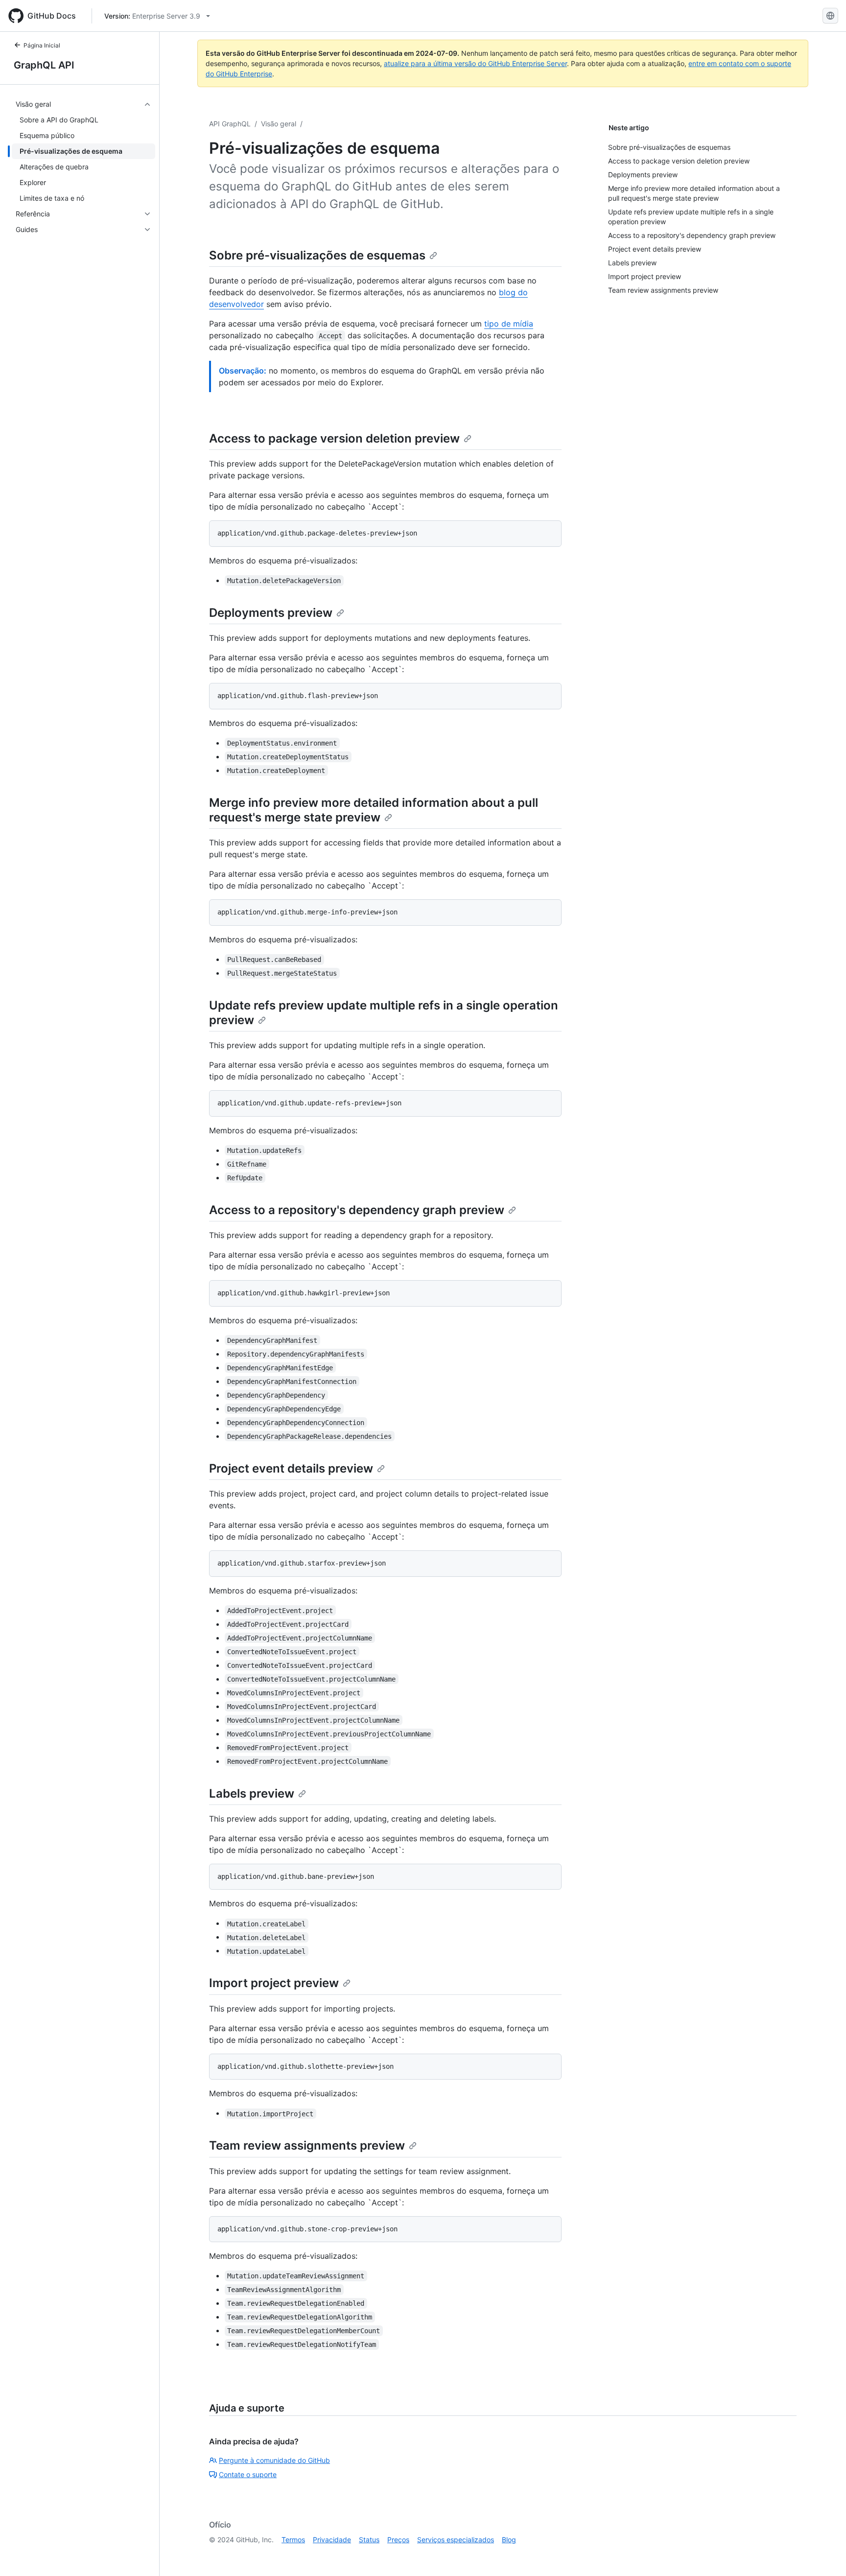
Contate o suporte (248, 2474)
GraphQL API (44, 65)
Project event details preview (291, 1468)
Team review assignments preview (307, 2145)
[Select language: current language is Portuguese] (830, 16)
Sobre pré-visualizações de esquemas (317, 255)
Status (369, 2540)
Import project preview (274, 1983)
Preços (398, 2540)
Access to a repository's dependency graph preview (357, 1210)
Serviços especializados (456, 2540)
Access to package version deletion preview (334, 438)
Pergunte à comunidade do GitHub (274, 2460)
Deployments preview (271, 613)
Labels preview (252, 1793)
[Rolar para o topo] (824, 2554)
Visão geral (279, 124)
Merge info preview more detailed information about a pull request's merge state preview (374, 810)
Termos (293, 2540)
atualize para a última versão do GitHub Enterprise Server (475, 63)
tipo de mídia (509, 324)
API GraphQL (230, 124)
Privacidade (332, 2540)
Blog (509, 2540)
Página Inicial (42, 45)
